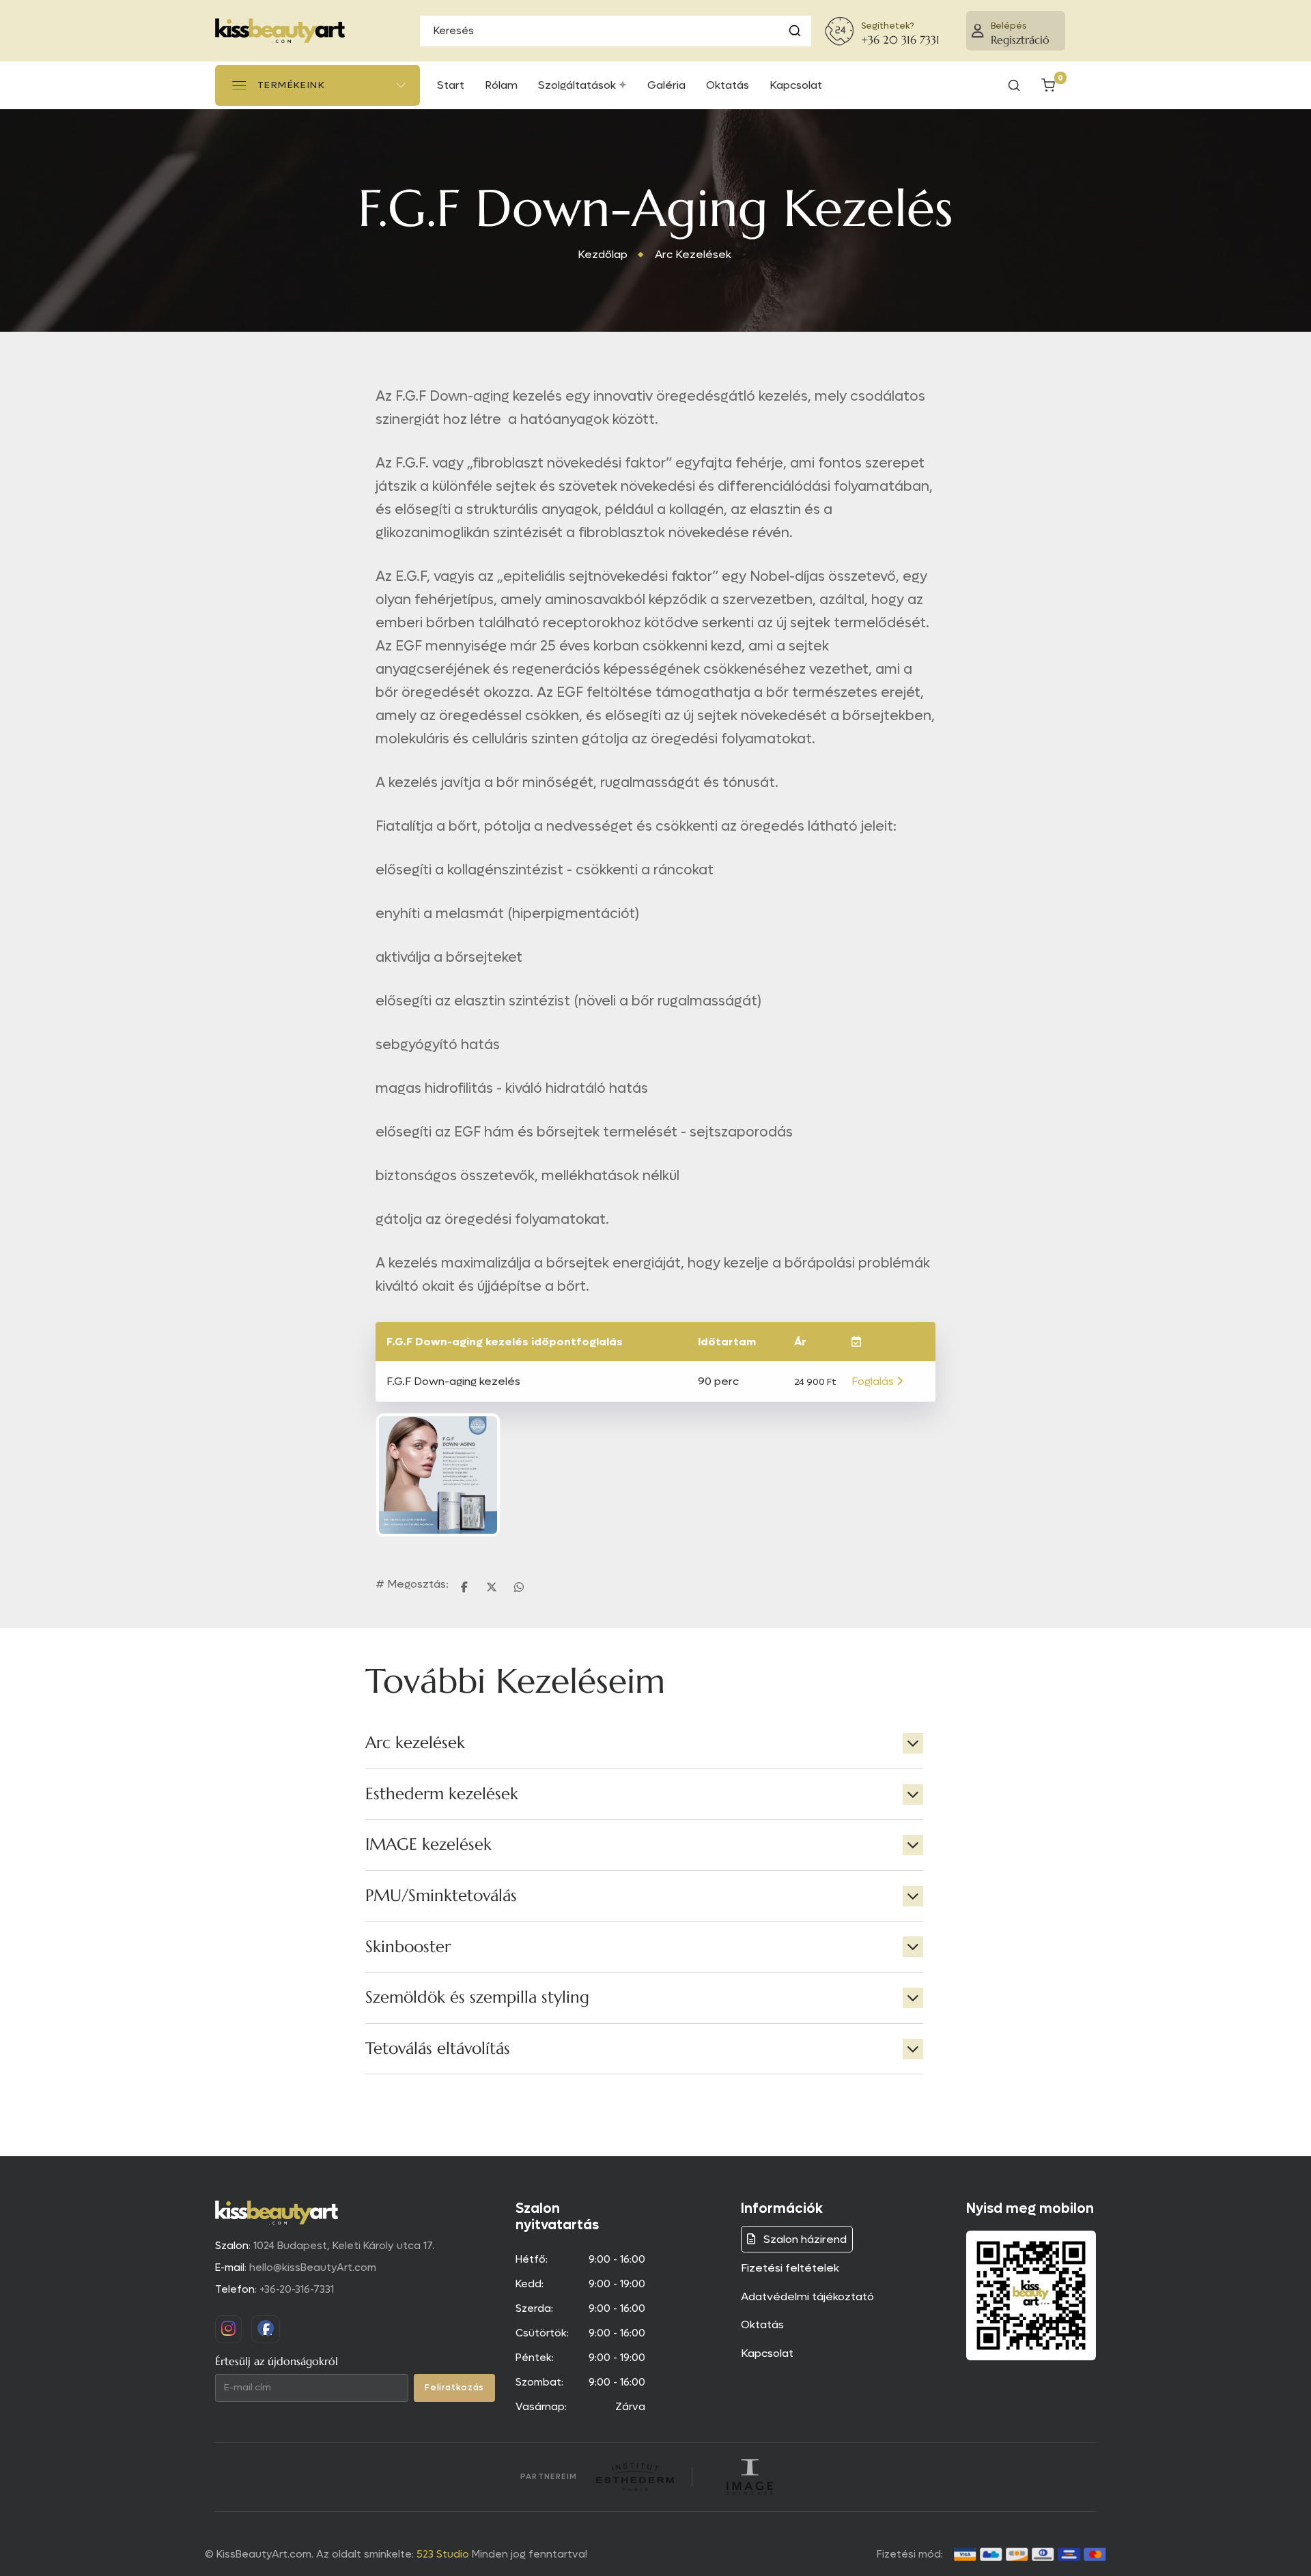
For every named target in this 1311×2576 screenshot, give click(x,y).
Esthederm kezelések (442, 1794)
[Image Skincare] (750, 2477)
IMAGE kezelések (428, 1844)
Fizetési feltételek (790, 2268)
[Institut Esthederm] (634, 2477)
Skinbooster (408, 1947)
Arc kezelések (415, 1743)
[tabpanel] (644, 1896)
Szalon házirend (804, 2239)
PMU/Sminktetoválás (441, 1895)
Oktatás (762, 2324)
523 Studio (443, 2554)
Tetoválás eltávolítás (438, 2048)
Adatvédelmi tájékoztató (807, 2296)
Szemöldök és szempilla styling (477, 1997)
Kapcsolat (767, 2353)
